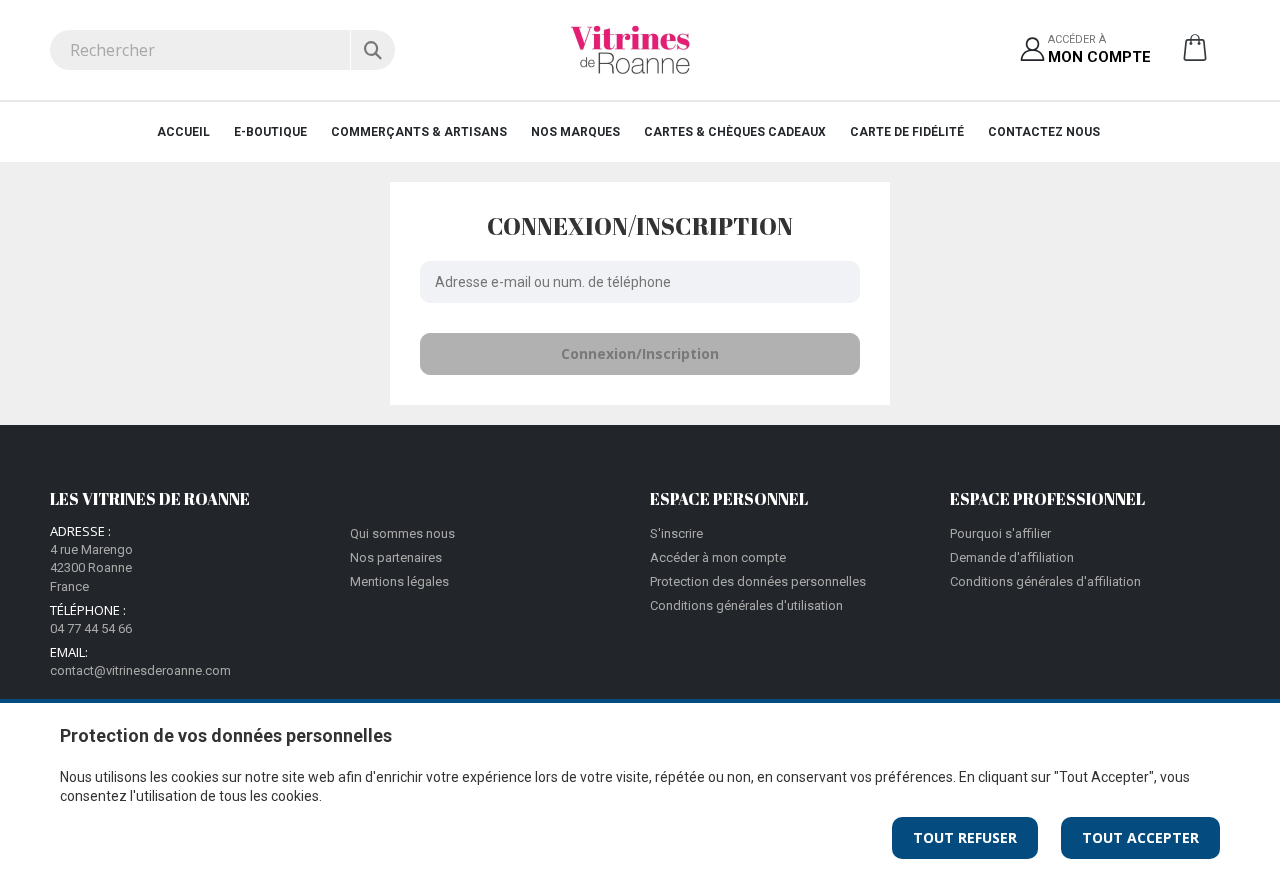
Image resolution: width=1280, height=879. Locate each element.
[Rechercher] (372, 50)
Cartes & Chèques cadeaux (735, 132)
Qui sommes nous (402, 533)
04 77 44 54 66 (91, 628)
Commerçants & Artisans (419, 132)
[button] (1195, 55)
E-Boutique (270, 132)
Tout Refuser (965, 837)
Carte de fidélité (907, 132)
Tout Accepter (1140, 837)
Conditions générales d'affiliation (1045, 581)
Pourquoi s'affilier (1000, 533)
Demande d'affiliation (1012, 557)
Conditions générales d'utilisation (746, 605)
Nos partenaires (396, 557)
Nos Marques (575, 132)
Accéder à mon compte (718, 557)
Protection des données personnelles (758, 581)
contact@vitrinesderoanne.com (140, 670)
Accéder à (1099, 49)
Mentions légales (399, 581)
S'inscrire (676, 533)
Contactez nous (1044, 132)
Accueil (183, 132)
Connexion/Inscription (640, 353)
